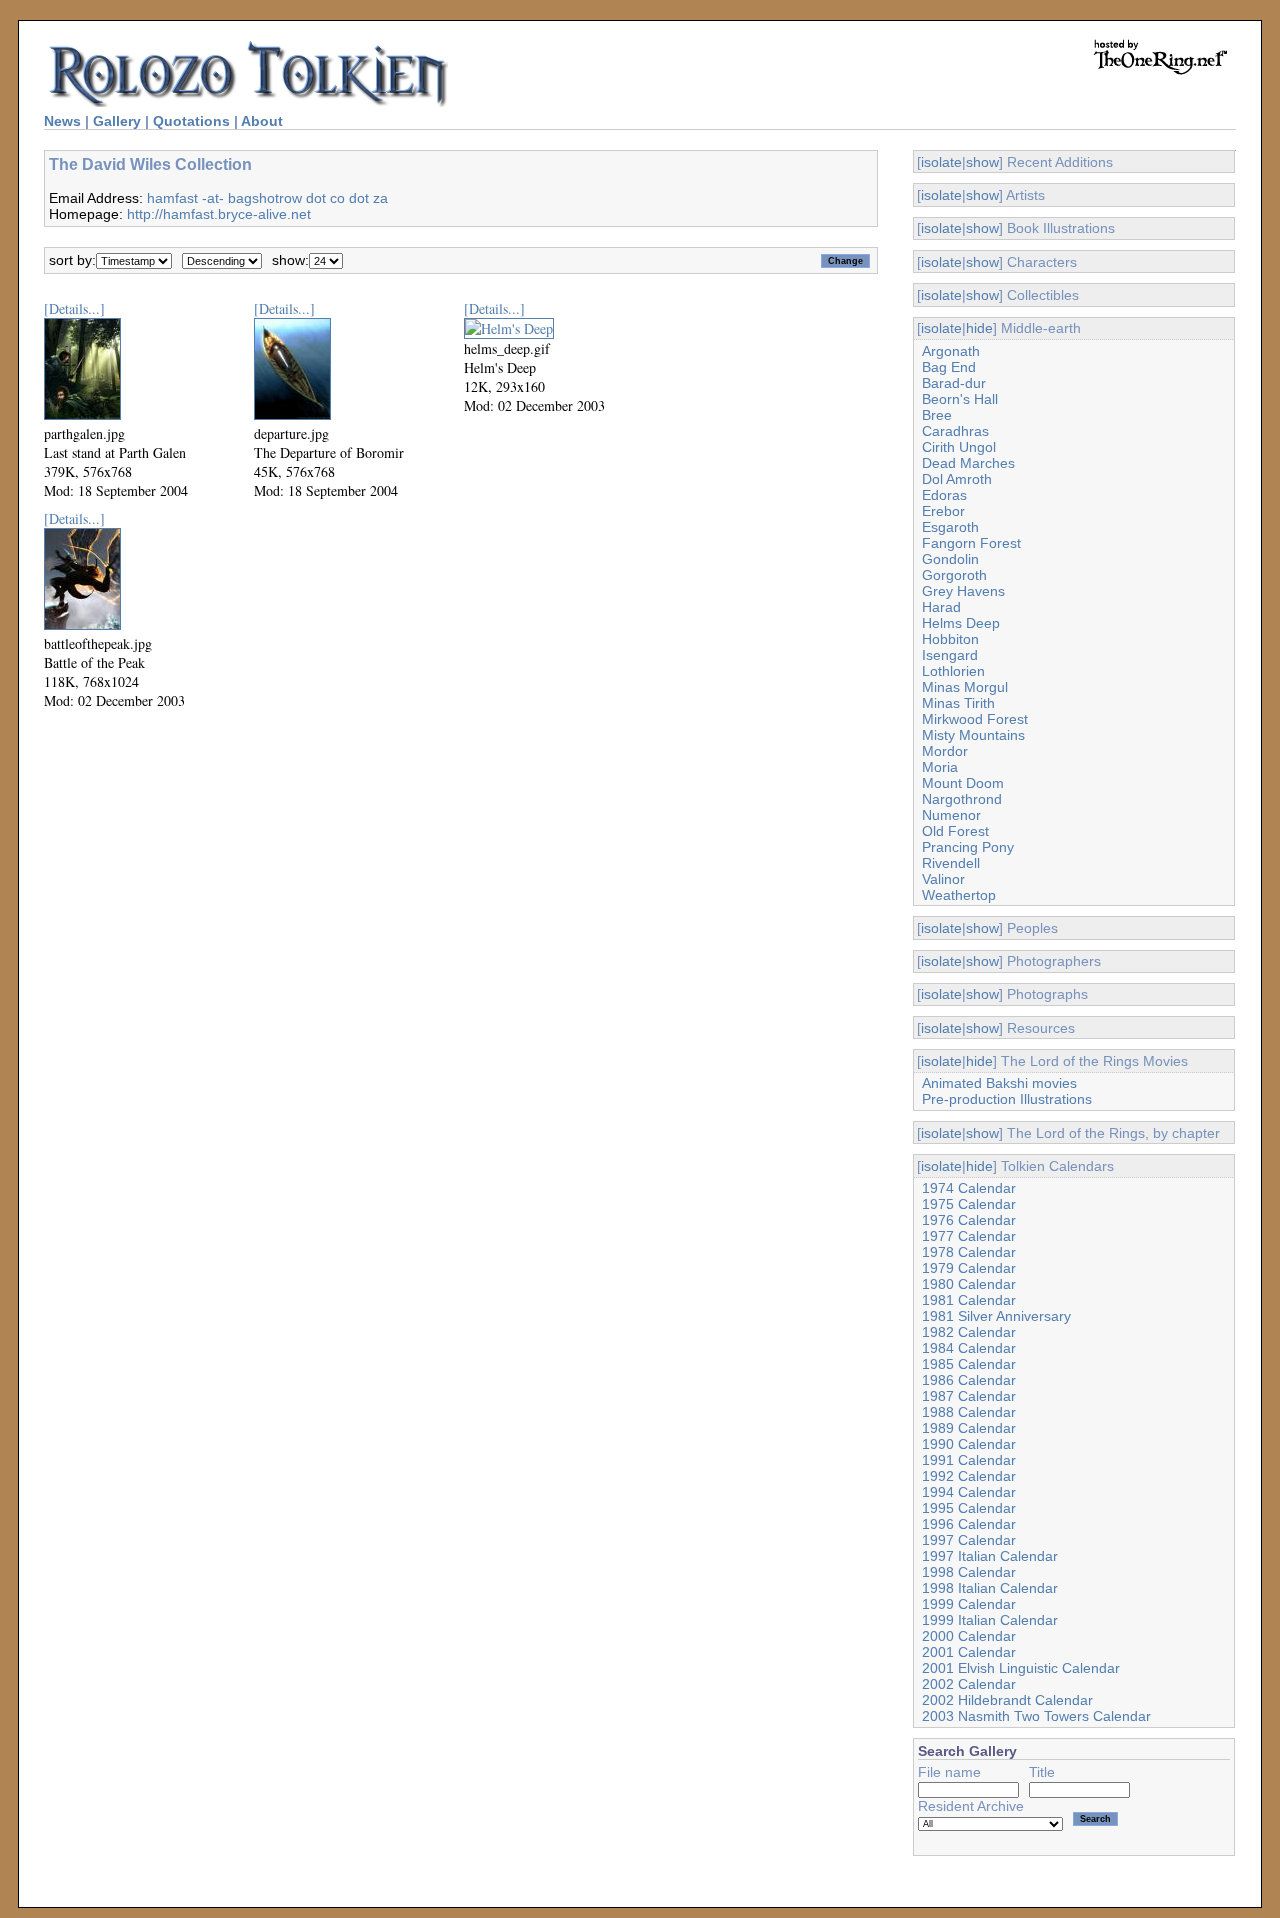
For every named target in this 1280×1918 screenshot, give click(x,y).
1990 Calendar (969, 1444)
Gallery (117, 121)
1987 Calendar (969, 1396)
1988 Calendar (969, 1412)
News (62, 121)
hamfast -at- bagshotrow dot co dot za (267, 198)
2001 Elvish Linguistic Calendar (1021, 1668)
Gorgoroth (954, 575)
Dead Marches (968, 463)
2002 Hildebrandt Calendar (1007, 1700)
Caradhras (955, 431)
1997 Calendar (969, 1540)
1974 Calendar (969, 1188)
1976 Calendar (969, 1220)
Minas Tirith (958, 703)
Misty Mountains (973, 735)
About (262, 121)
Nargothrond (962, 799)
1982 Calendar (969, 1332)
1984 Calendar (969, 1348)
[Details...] (74, 308)
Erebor (943, 511)
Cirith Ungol (959, 447)
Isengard (950, 655)
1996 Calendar (969, 1524)
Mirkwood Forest (975, 719)
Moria (940, 767)
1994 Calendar (969, 1492)
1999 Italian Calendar (990, 1620)
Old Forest (955, 831)
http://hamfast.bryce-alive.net (219, 214)
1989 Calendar (969, 1428)
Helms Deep (961, 623)
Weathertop (959, 895)
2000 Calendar (969, 1636)
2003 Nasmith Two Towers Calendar (1036, 1716)
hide (979, 328)
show (982, 162)
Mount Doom (963, 783)
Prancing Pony (968, 847)
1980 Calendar (969, 1284)
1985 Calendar (969, 1364)
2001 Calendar (969, 1652)
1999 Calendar (969, 1604)
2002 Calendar (969, 1684)
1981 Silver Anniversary (996, 1316)
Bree (937, 415)
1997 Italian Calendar (990, 1556)
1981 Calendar (969, 1300)
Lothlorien (953, 671)
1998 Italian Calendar (990, 1588)
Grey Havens (963, 591)
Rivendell (951, 863)
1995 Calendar (969, 1508)
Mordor (945, 751)
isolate (941, 162)
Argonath (951, 351)
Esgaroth (950, 527)
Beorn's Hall (960, 399)
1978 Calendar (969, 1252)
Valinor (943, 879)
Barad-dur (954, 383)
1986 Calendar (969, 1380)
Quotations (191, 121)
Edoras (944, 495)
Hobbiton (950, 639)
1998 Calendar (969, 1572)
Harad (941, 607)
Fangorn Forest (971, 543)
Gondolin (950, 559)
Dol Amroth (957, 479)
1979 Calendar (969, 1268)
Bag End (949, 367)
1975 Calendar (969, 1204)
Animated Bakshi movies (999, 1083)
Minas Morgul (965, 687)
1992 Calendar (969, 1476)
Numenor (951, 815)
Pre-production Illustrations (1007, 1099)
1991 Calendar (969, 1460)
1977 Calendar (969, 1236)
